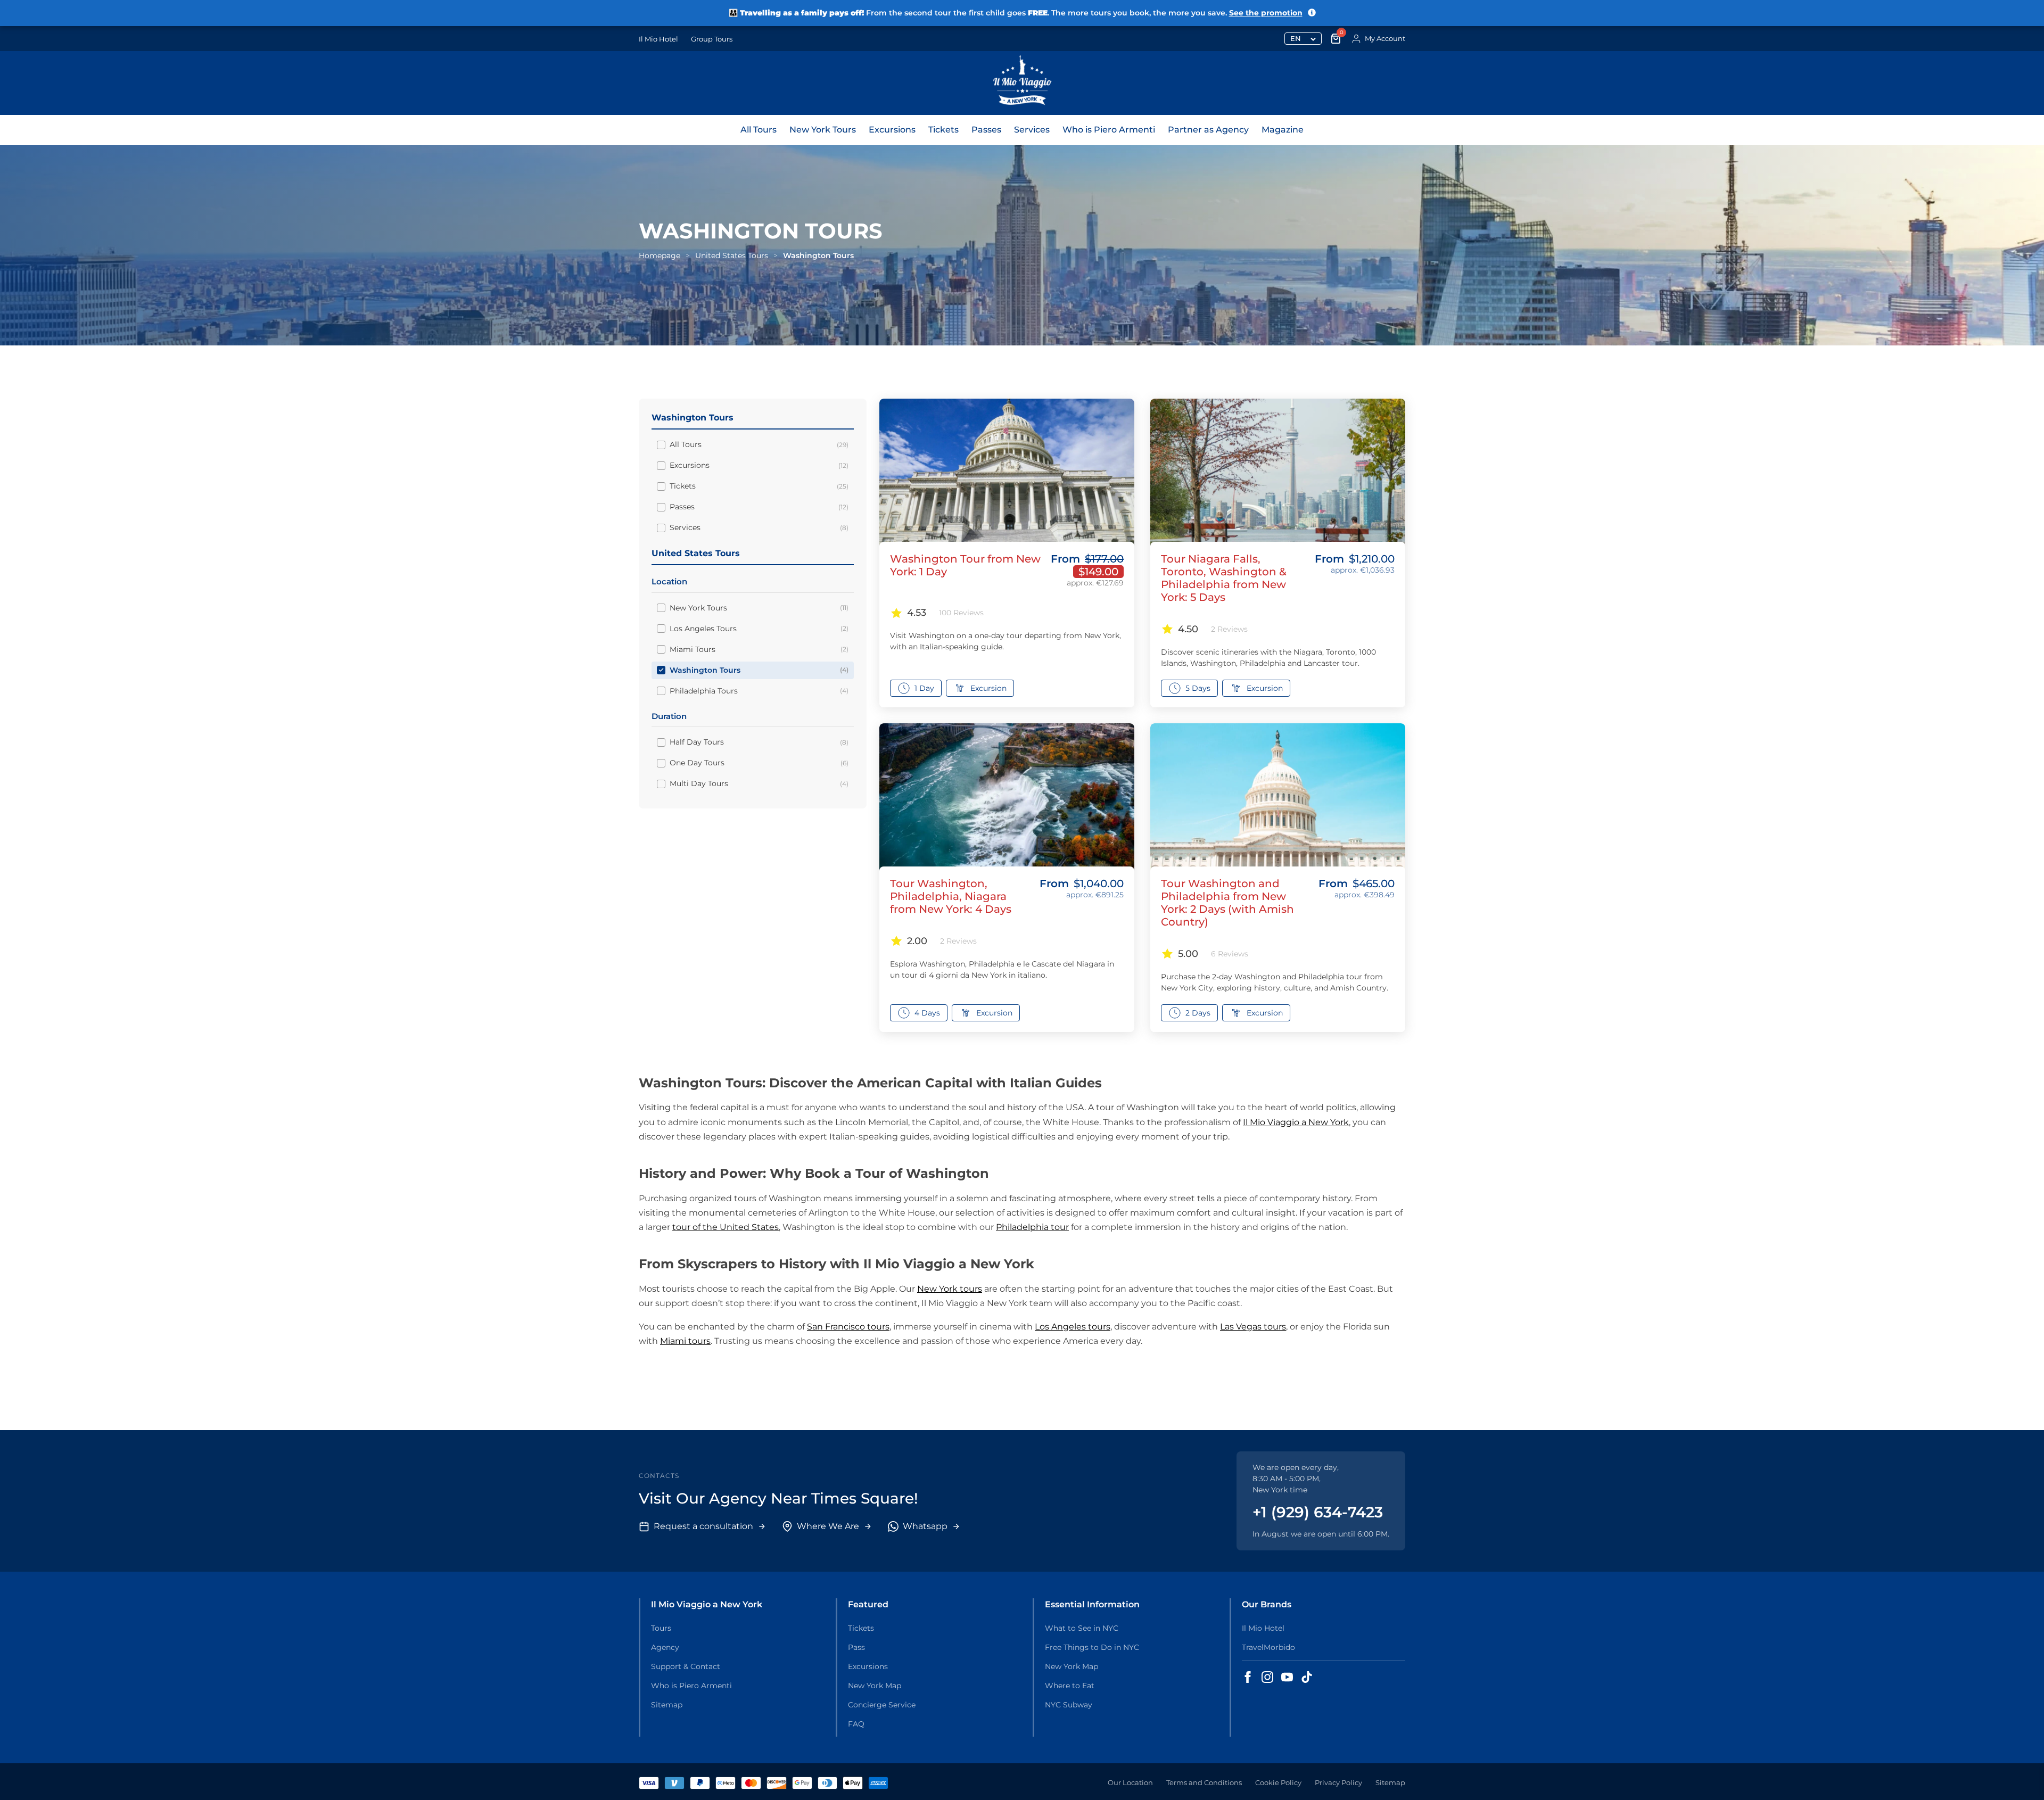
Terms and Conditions (1204, 1782)
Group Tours (712, 39)
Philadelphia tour (1032, 1227)
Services (1032, 130)
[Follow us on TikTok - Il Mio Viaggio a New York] (1307, 1677)
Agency (665, 1647)
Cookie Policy (1278, 1782)
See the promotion (1266, 13)
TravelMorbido (1268, 1647)
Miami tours (685, 1341)
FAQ (856, 1724)
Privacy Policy (1338, 1782)
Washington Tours (759, 670)
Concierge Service (882, 1705)
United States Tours (732, 255)
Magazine (1283, 130)
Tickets (943, 130)
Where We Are (828, 1526)
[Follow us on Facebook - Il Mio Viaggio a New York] (1248, 1677)
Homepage (660, 255)
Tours (661, 1628)
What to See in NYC (1082, 1628)
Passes (986, 130)
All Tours (759, 130)
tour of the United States (726, 1227)
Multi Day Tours (759, 783)
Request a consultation (703, 1526)
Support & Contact (686, 1666)
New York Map (875, 1686)
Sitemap (667, 1705)
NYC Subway (1069, 1705)
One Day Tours (759, 763)
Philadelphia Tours (759, 691)
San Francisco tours (848, 1327)
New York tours (950, 1289)
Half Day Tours (759, 742)
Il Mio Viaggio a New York (1296, 1122)
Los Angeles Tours (759, 629)
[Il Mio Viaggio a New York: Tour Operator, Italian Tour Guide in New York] (1022, 83)
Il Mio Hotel (658, 39)
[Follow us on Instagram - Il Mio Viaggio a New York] (1267, 1677)
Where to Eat (1070, 1686)
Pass (856, 1647)
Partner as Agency (1208, 130)
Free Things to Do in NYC (1092, 1647)
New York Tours (823, 130)
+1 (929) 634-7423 (1318, 1512)
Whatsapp (925, 1526)
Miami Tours (759, 649)
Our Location (1130, 1782)
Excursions (892, 130)
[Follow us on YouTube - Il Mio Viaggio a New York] (1287, 1677)
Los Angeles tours (1073, 1327)
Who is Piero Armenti (1109, 130)
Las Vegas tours (1253, 1327)
